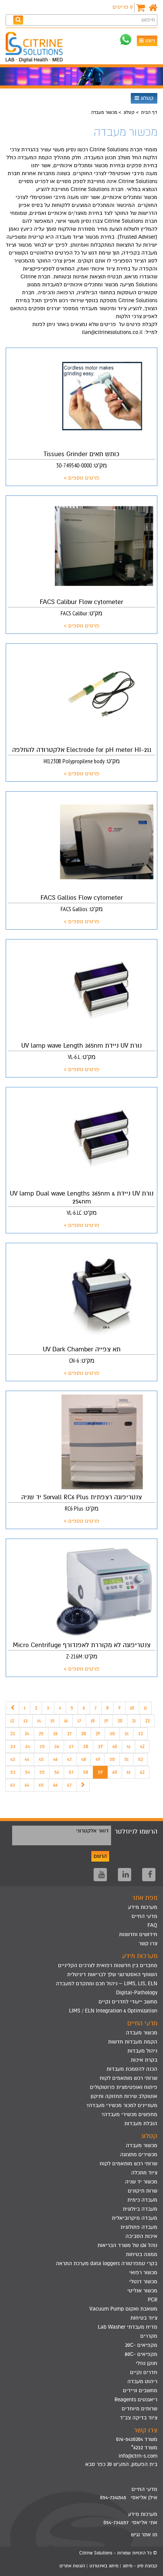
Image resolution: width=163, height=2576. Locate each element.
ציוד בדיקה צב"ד (139, 2418)
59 (100, 1772)
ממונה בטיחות (142, 2254)
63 (13, 1785)
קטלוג (146, 98)
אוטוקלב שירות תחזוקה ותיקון (124, 2096)
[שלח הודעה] (126, 40)
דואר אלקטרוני (92, 1831)
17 (79, 1721)
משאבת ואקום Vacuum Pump (123, 2309)
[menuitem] (81, 1966)
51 (126, 1759)
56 (57, 1772)
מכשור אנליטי (142, 2291)
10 (132, 1708)
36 (57, 1746)
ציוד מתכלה (144, 2173)
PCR (153, 2300)
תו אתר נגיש (144, 2535)
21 (134, 1721)
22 (147, 1721)
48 (84, 1759)
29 (98, 1734)
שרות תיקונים (143, 2191)
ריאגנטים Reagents (136, 2400)
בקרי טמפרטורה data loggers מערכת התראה (107, 2263)
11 (145, 1708)
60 (115, 1772)
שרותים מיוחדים (139, 2409)
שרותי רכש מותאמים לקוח (129, 2078)
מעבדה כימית (142, 2200)
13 (26, 1721)
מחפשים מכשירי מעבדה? (129, 2114)
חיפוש (148, 20)
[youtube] (100, 1875)
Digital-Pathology (137, 1993)
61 (129, 1772)
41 (129, 1746)
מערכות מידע (143, 1907)
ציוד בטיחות (144, 2318)
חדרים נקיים (144, 2372)
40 (115, 1746)
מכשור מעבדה (142, 2033)
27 (69, 1734)
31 (126, 1734)
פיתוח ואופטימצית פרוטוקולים (124, 2087)
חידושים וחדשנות (138, 1934)
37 (71, 1746)
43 (13, 1759)
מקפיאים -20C (141, 2345)
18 (93, 1721)
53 (13, 1772)
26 (55, 1734)
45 (41, 1759)
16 (66, 1721)
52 (140, 1759)
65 (41, 1785)
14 (39, 1721)
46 (55, 1759)
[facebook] (149, 1875)
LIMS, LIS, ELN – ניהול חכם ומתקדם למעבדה (107, 1984)
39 (100, 1746)
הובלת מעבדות (141, 2123)
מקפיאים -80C (141, 2354)
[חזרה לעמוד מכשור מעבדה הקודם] (13, 1708)
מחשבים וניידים (140, 2390)
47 (69, 1759)
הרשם (100, 1856)
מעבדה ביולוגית (140, 2209)
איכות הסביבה (141, 2236)
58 (86, 1772)
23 (13, 1734)
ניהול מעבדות (142, 2051)
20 (120, 1721)
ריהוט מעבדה (142, 2381)
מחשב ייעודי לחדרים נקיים (128, 2002)
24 (27, 1734)
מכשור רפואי (143, 2272)
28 (84, 1734)
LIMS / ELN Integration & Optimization (113, 2011)
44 (27, 1759)
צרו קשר (148, 1943)
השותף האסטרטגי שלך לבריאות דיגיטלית (112, 1974)
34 (27, 1746)
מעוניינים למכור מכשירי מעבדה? (122, 2105)
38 (86, 1746)
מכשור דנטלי (143, 2282)
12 (12, 1721)
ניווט (149, 41)
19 (106, 1721)
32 (140, 1734)
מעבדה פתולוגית (139, 2227)
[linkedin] (125, 1875)
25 (41, 1734)
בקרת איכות (144, 2060)
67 (69, 1785)
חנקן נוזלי (147, 2363)
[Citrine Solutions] (36, 48)
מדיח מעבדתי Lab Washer (128, 2327)
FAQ (152, 1925)
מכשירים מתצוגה (139, 2154)
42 (142, 1746)
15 (53, 1721)
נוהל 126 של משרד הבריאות (127, 2245)
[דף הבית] (153, 8)
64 (27, 1785)
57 (71, 1772)
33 (13, 1746)
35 (42, 1746)
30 (112, 1734)
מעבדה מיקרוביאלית (135, 2218)
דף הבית (149, 112)
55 (42, 1772)
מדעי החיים (144, 1916)
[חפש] (18, 20)
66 (55, 1785)
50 (112, 1759)
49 (98, 1759)
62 (142, 1772)
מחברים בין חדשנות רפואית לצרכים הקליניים (108, 1965)
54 (27, 1772)
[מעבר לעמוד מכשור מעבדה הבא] (83, 1785)
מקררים (149, 2336)
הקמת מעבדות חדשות (133, 2042)
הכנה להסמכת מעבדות (132, 2069)
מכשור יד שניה (141, 2182)
